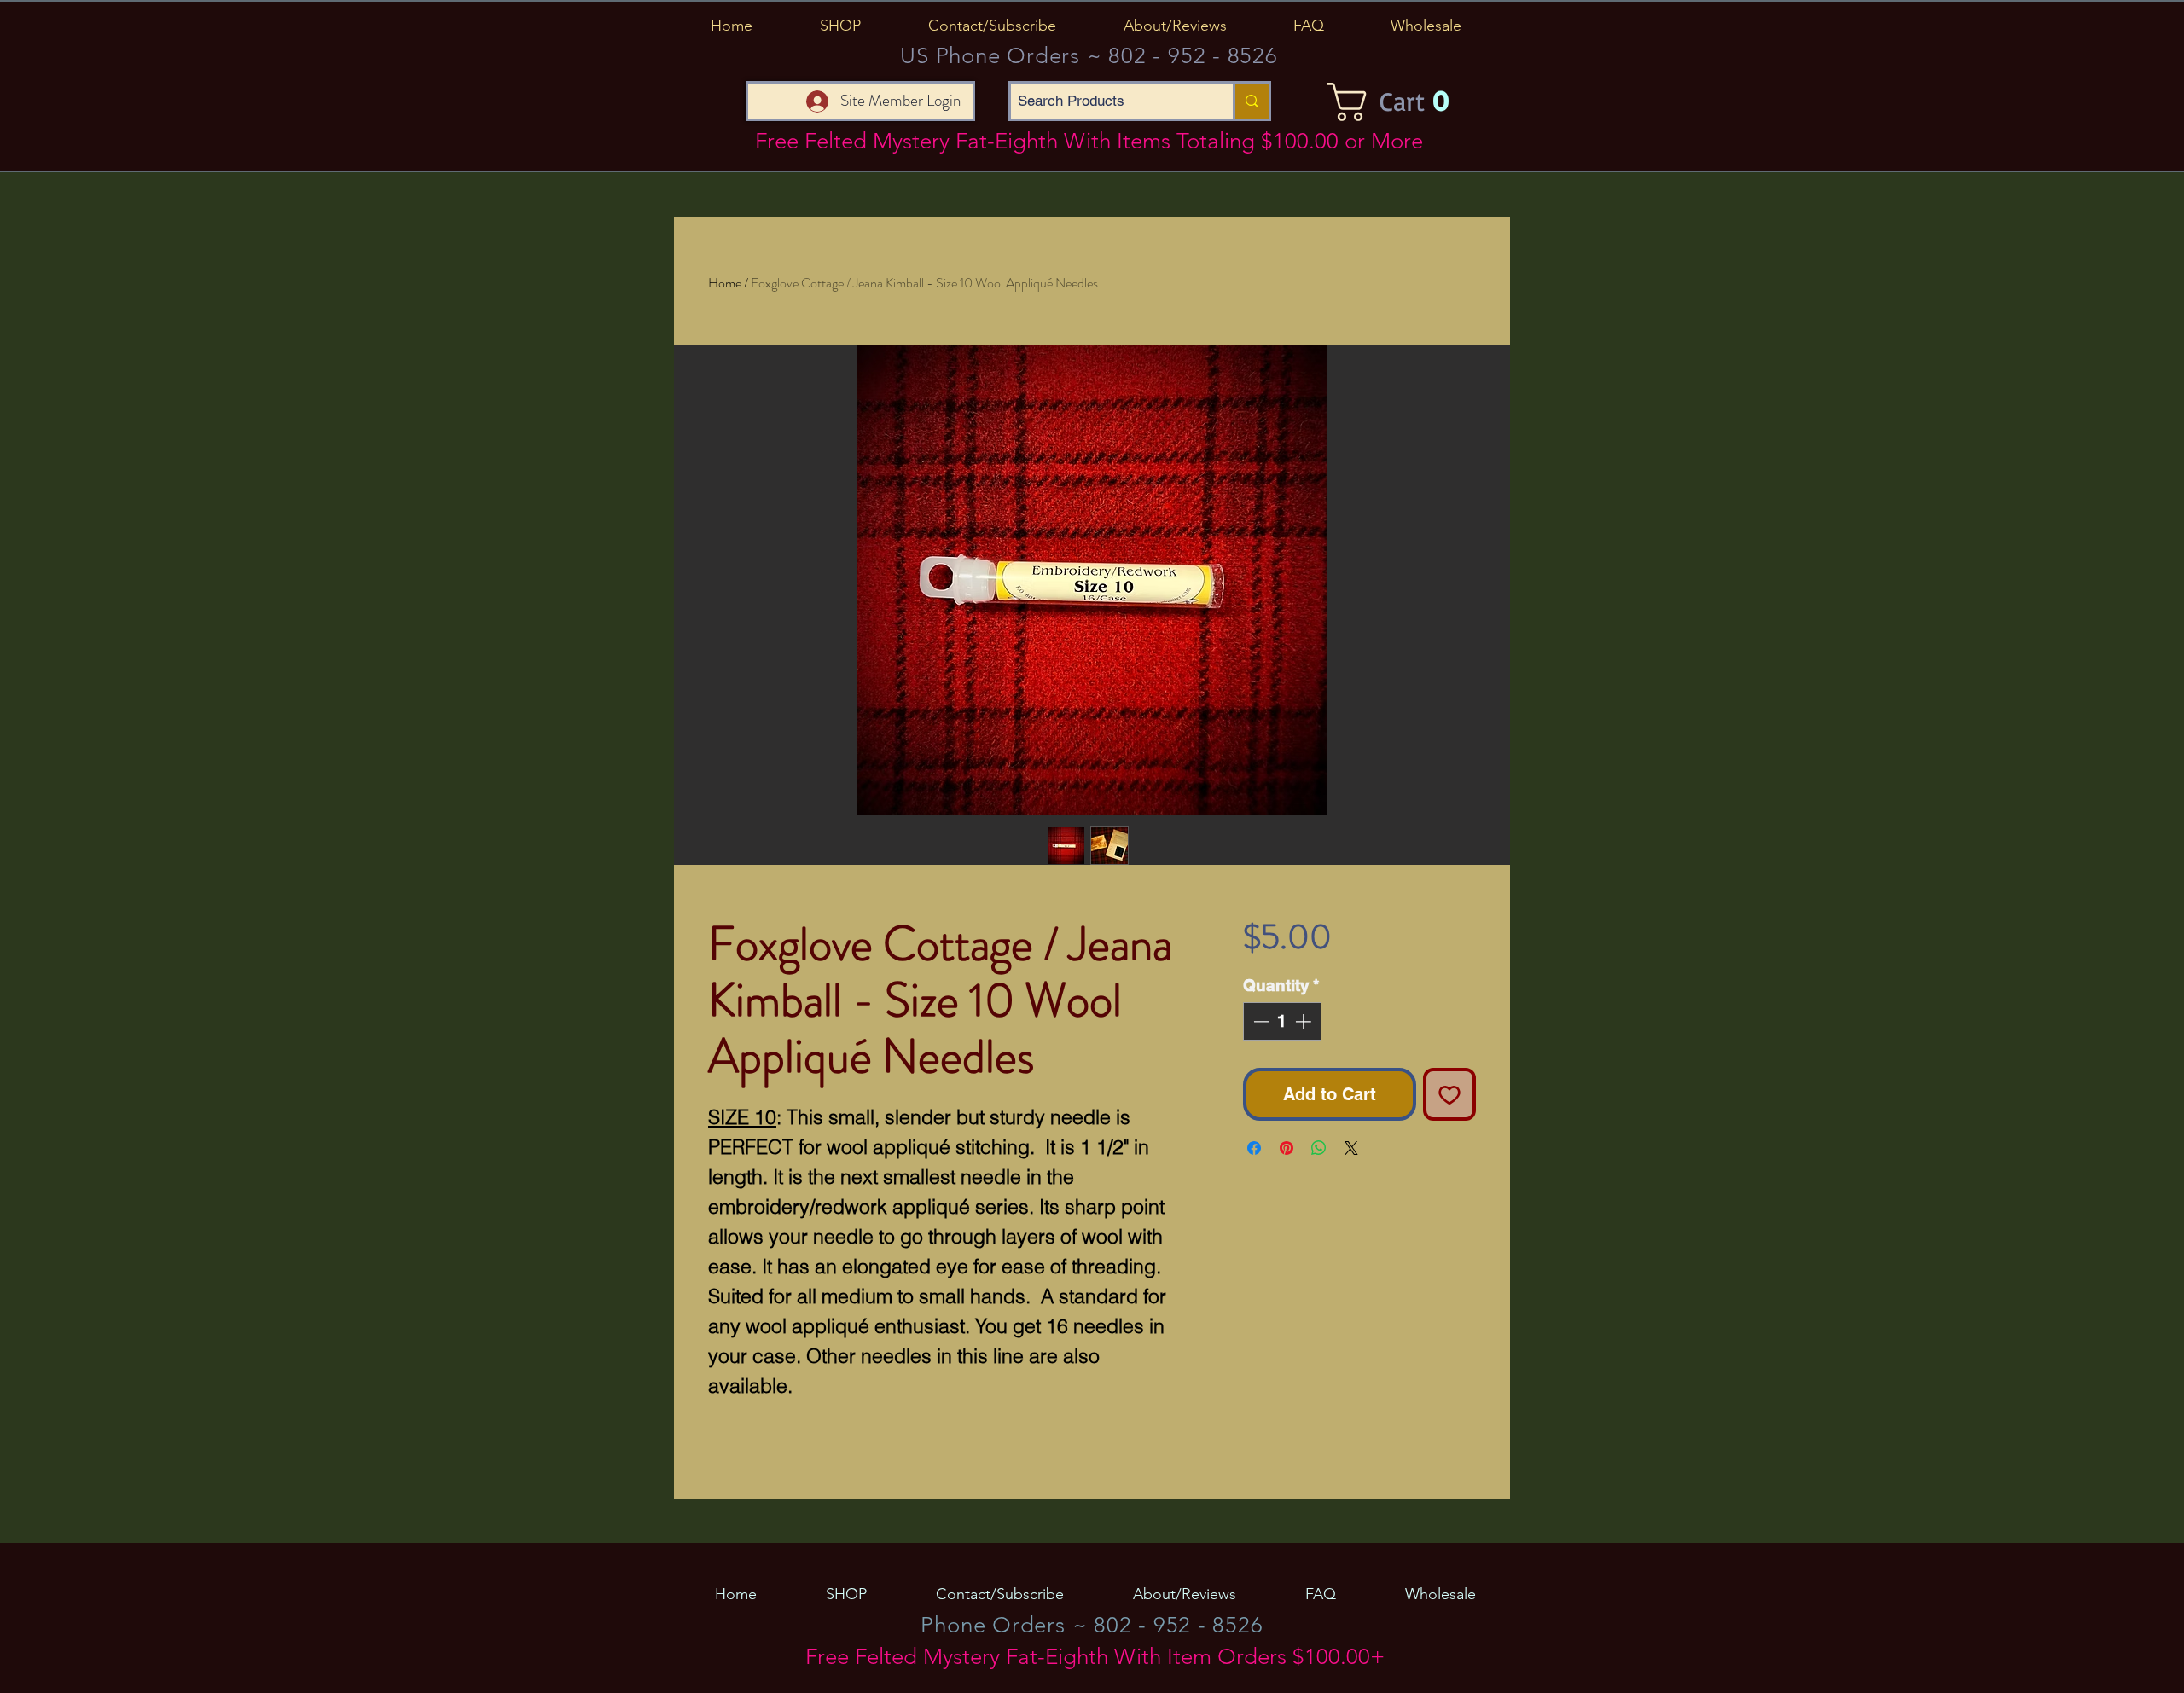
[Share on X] (1351, 1148)
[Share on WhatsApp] (1319, 1148)
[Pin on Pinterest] (1287, 1148)
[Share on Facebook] (1254, 1148)
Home (725, 283)
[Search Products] (1251, 101)
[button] (840, 26)
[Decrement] (1260, 1021)
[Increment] (1305, 1021)
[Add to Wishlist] (1449, 1094)
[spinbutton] (1282, 1021)
